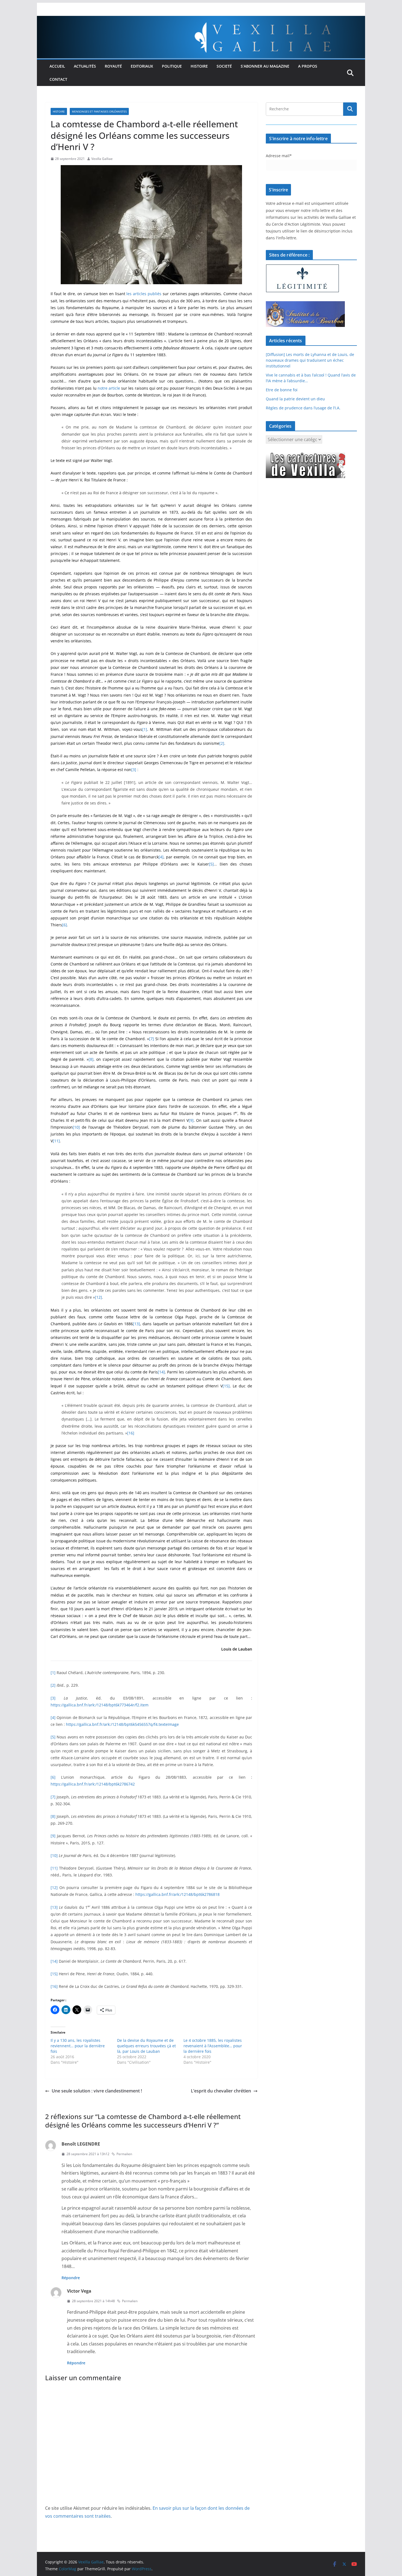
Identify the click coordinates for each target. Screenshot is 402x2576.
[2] (222, 743)
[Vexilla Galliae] (201, 20)
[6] (65, 925)
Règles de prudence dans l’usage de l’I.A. (303, 408)
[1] (145, 729)
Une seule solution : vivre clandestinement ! (97, 2091)
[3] (134, 770)
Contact (58, 79)
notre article (109, 388)
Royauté (113, 66)
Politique (172, 66)
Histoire (199, 66)
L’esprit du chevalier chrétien (221, 2091)
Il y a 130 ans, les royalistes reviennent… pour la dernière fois (78, 2046)
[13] (136, 1324)
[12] (98, 1297)
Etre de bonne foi (282, 390)
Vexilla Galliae (102, 159)
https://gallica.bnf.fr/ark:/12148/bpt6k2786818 (177, 1894)
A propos (308, 66)
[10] (76, 1127)
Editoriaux (142, 66)
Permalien (124, 2154)
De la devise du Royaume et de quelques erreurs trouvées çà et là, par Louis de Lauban (146, 2046)
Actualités (85, 66)
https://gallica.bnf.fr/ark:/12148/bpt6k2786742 (93, 1784)
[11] (56, 1141)
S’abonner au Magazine (265, 66)
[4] (161, 857)
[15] (226, 1386)
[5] (211, 864)
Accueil (57, 66)
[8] (91, 1059)
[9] (191, 1120)
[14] (161, 1372)
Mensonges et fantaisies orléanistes (99, 111)
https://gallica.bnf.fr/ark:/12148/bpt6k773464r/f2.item (100, 1705)
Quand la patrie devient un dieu (295, 399)
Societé (224, 66)
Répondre (71, 2278)
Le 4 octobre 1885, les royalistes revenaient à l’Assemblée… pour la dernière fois (213, 2046)
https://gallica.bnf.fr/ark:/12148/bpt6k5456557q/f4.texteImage (122, 1724)
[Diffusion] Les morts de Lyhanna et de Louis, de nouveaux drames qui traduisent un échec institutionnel (310, 360)
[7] (152, 1039)
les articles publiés (144, 294)
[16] (131, 1433)
